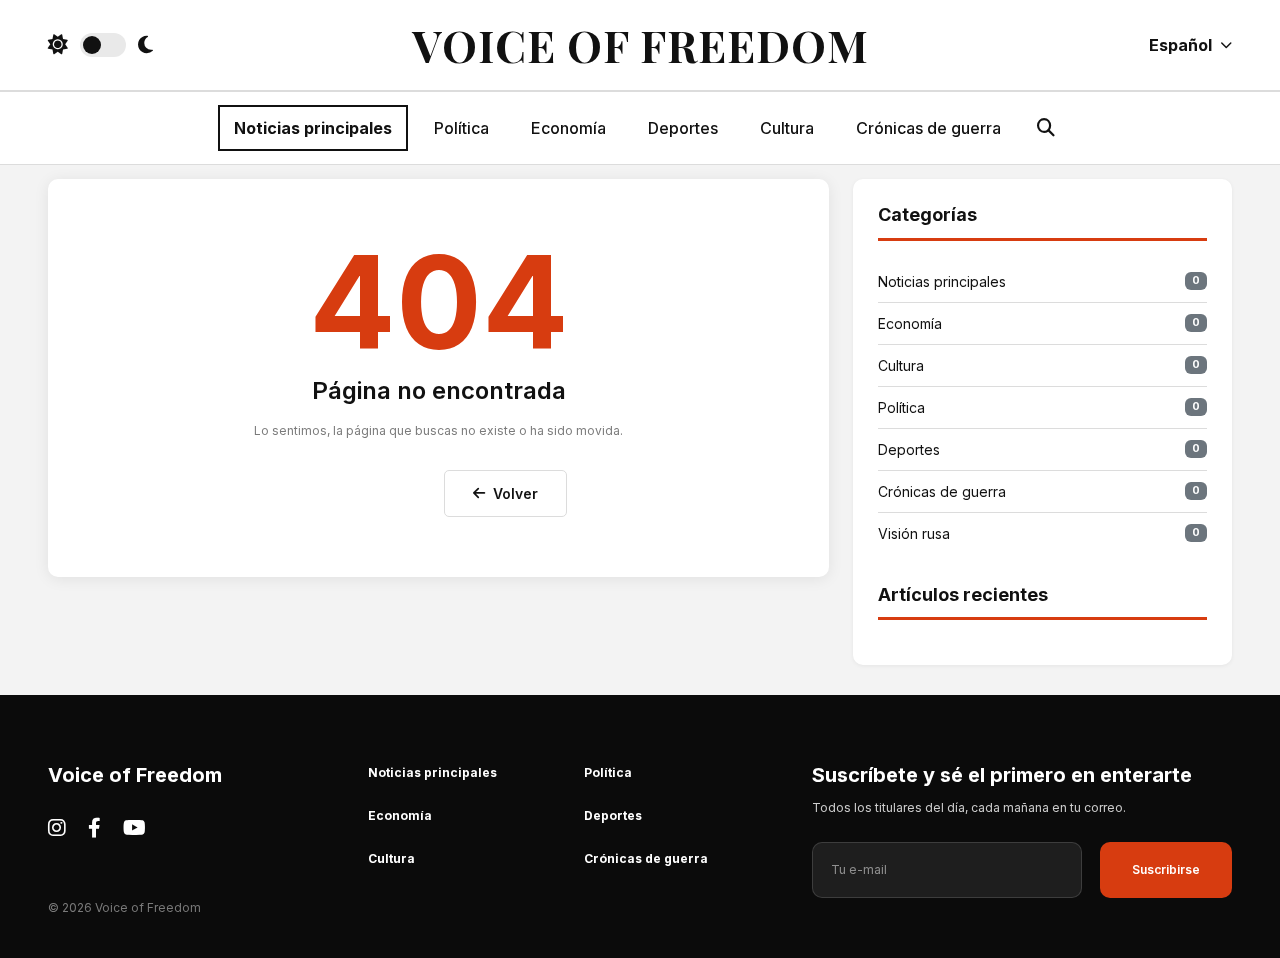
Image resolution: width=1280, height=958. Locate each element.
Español (1180, 45)
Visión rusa (1039, 533)
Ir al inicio (380, 489)
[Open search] (1046, 127)
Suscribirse (1166, 869)
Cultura (787, 128)
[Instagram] (57, 828)
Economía (568, 128)
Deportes (683, 128)
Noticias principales (313, 128)
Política (461, 128)
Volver (515, 493)
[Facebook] (94, 828)
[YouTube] (134, 828)
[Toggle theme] (100, 45)
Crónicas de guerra (928, 128)
